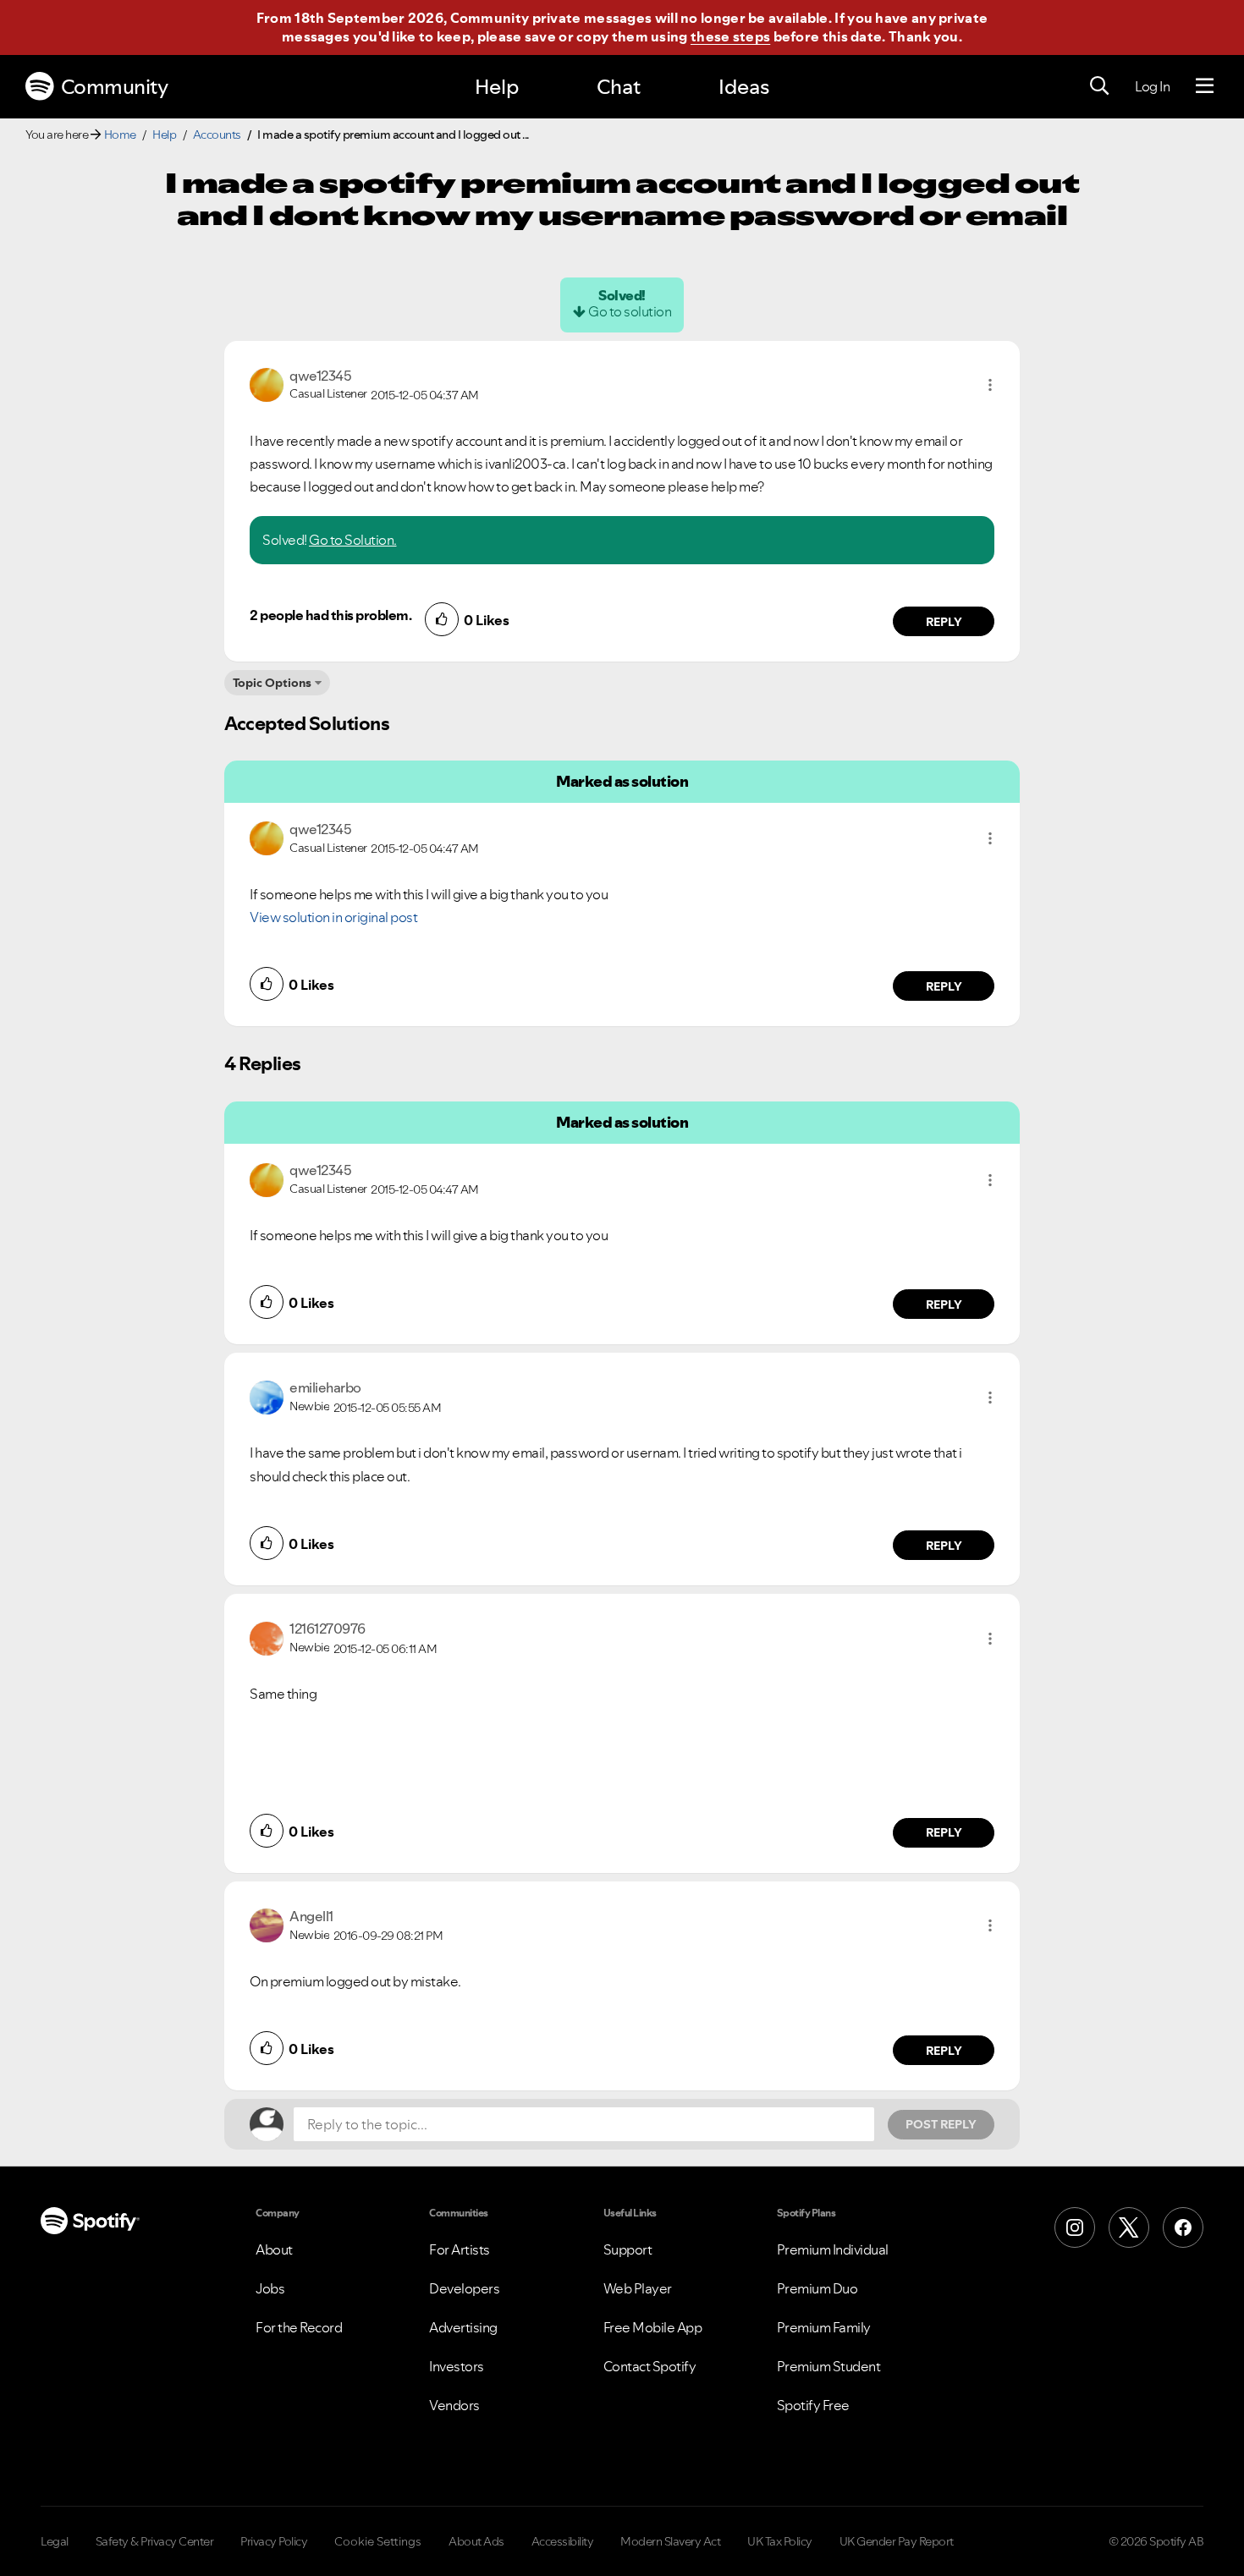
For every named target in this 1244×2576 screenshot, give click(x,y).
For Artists (460, 2249)
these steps (730, 36)
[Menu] (1205, 86)
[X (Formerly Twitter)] (1129, 2227)
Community (115, 87)
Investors (457, 2366)
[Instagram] (1075, 2227)
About (274, 2249)
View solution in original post (333, 917)
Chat (619, 87)
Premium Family (824, 2327)
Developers (464, 2288)
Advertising (463, 2327)
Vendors (454, 2405)
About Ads (476, 2541)
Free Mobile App (653, 2327)
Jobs (270, 2288)
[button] (990, 385)
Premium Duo (817, 2288)
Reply (944, 622)
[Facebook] (1183, 2227)
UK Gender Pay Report (897, 2541)
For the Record (299, 2327)
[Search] (1099, 86)
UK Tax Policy (780, 2541)
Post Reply (941, 2124)
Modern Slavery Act (670, 2541)
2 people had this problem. (330, 615)
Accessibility (563, 2541)
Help (497, 87)
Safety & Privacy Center (155, 2541)
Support (628, 2249)
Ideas (744, 87)
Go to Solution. (353, 540)
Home (120, 135)
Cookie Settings (378, 2541)
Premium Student (829, 2366)
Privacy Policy (274, 2541)
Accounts (217, 135)
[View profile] (267, 383)
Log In (1152, 86)
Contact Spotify (650, 2366)
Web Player (638, 2288)
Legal (55, 2541)
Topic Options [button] (272, 683)
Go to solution (630, 311)
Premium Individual (833, 2249)
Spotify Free (813, 2405)
